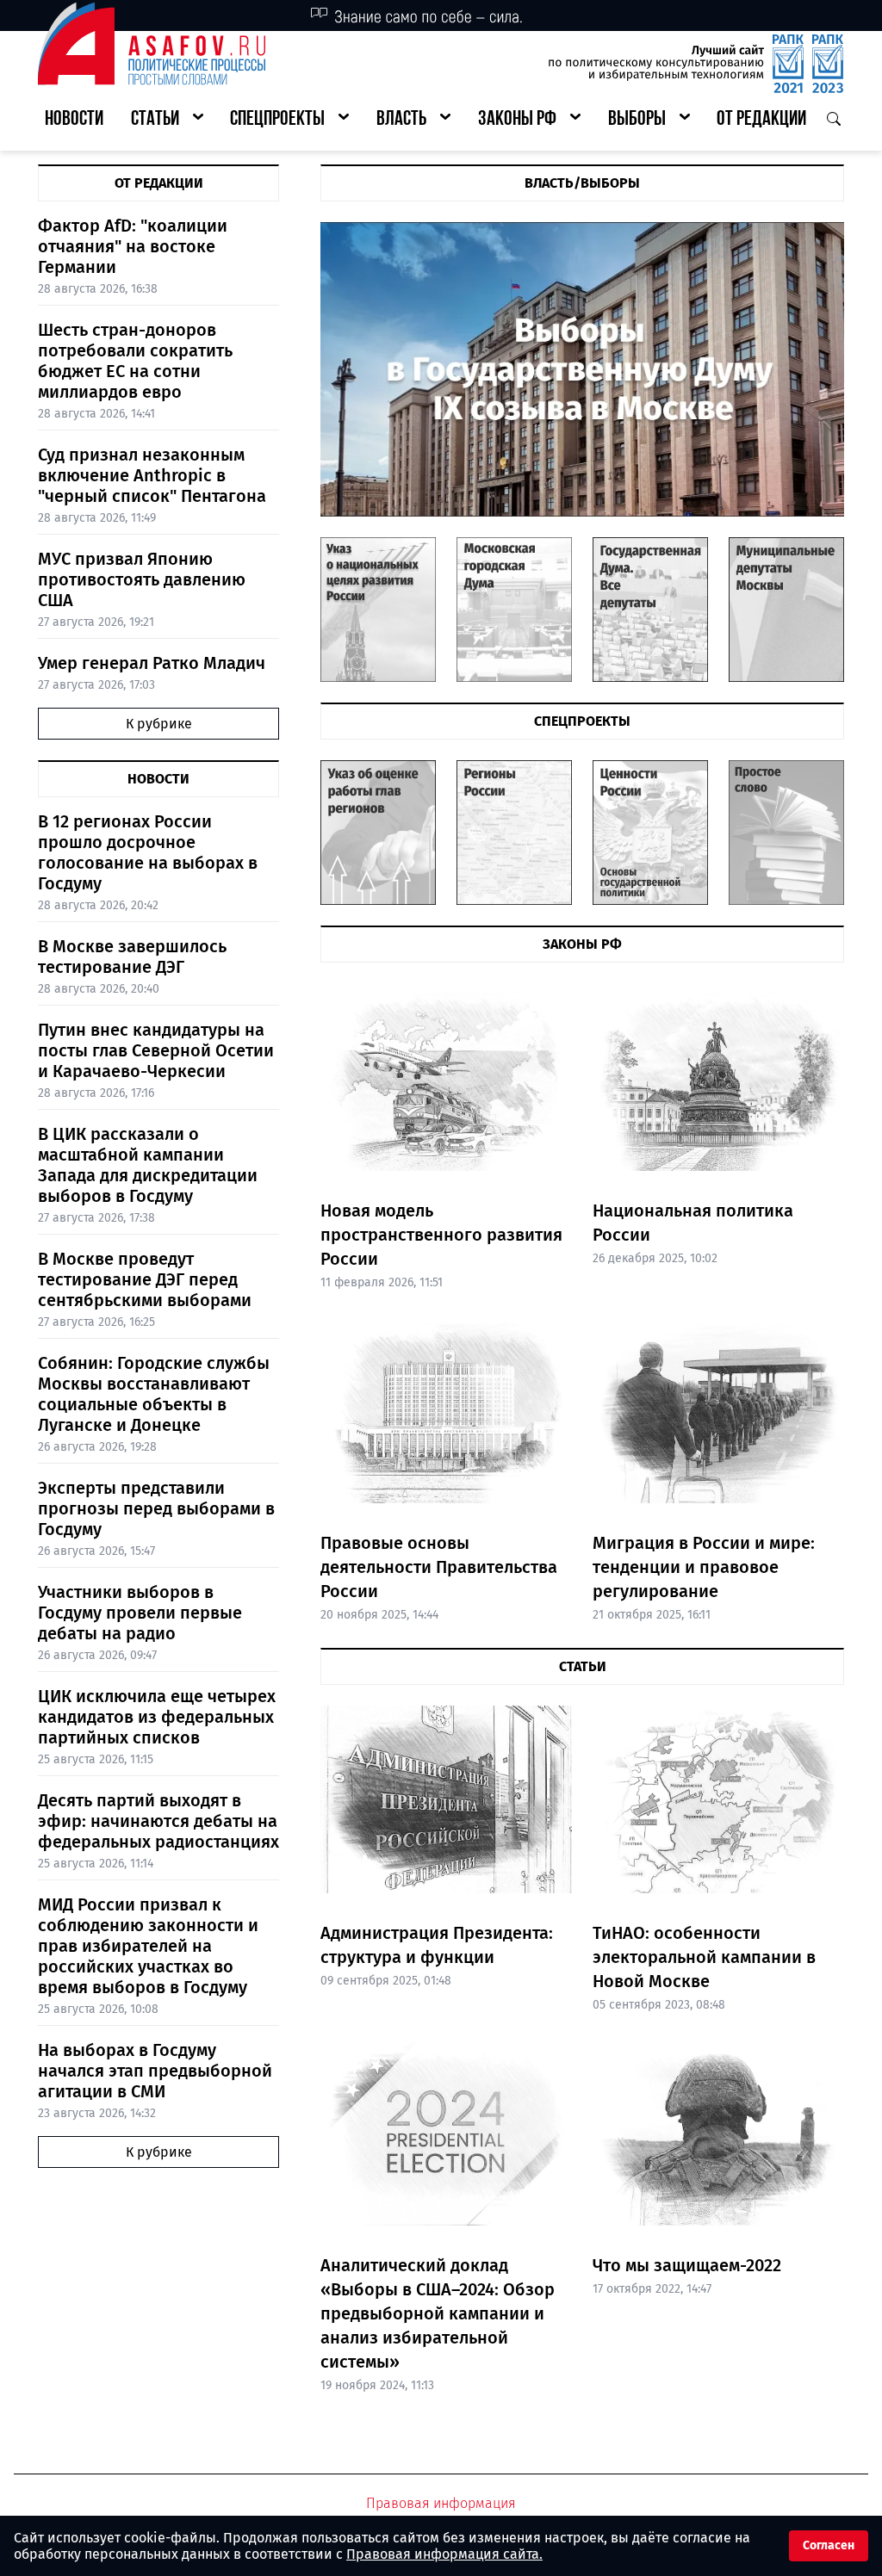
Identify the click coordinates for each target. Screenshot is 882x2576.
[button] (167, 120)
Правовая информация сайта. (444, 2554)
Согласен (829, 2545)
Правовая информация (441, 2503)
